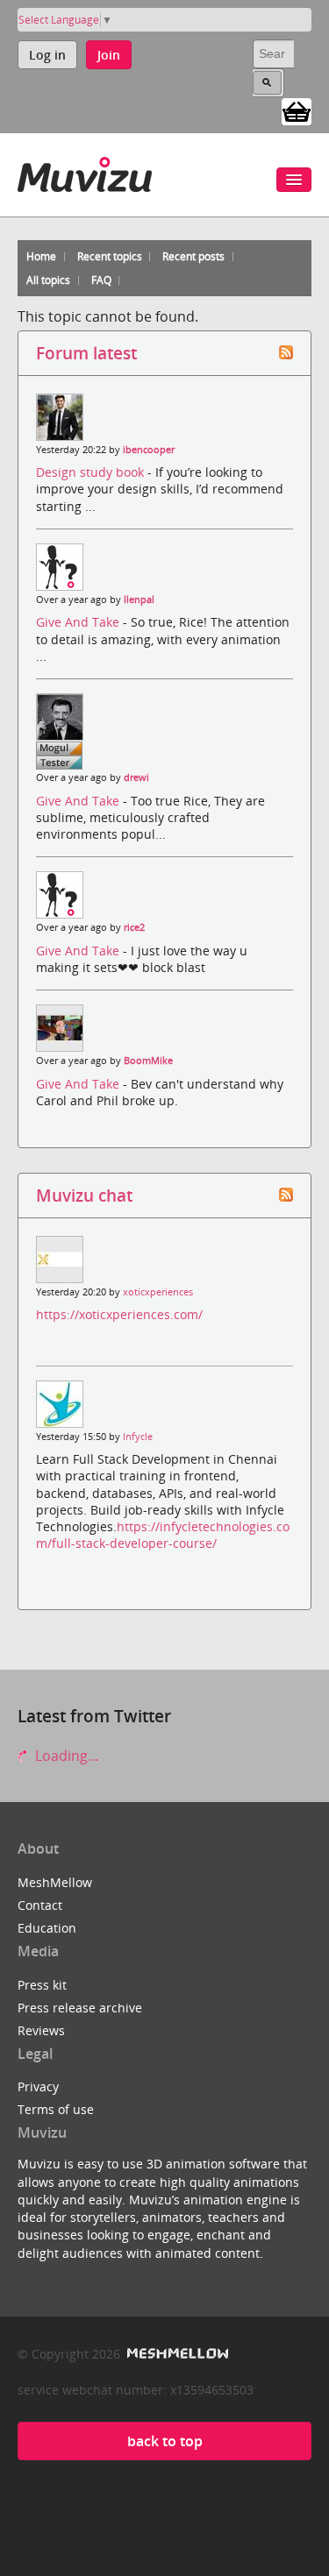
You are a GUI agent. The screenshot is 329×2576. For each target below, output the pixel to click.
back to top (165, 2441)
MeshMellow (55, 1882)
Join (109, 55)
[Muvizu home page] (85, 171)
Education (47, 1928)
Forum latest (86, 353)
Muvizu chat (84, 1195)
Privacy (38, 2086)
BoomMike (148, 1061)
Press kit (42, 1985)
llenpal (139, 600)
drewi (136, 777)
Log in (47, 55)
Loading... (65, 1756)
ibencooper (149, 450)
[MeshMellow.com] (176, 2354)
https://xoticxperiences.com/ (119, 1314)
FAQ (101, 280)
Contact (40, 1905)
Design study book (92, 472)
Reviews (41, 2030)
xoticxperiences (158, 1292)
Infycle (138, 1437)
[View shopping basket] (297, 110)
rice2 (134, 927)
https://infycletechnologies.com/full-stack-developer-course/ (163, 1535)
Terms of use (56, 2109)
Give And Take (79, 622)
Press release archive (80, 2008)
